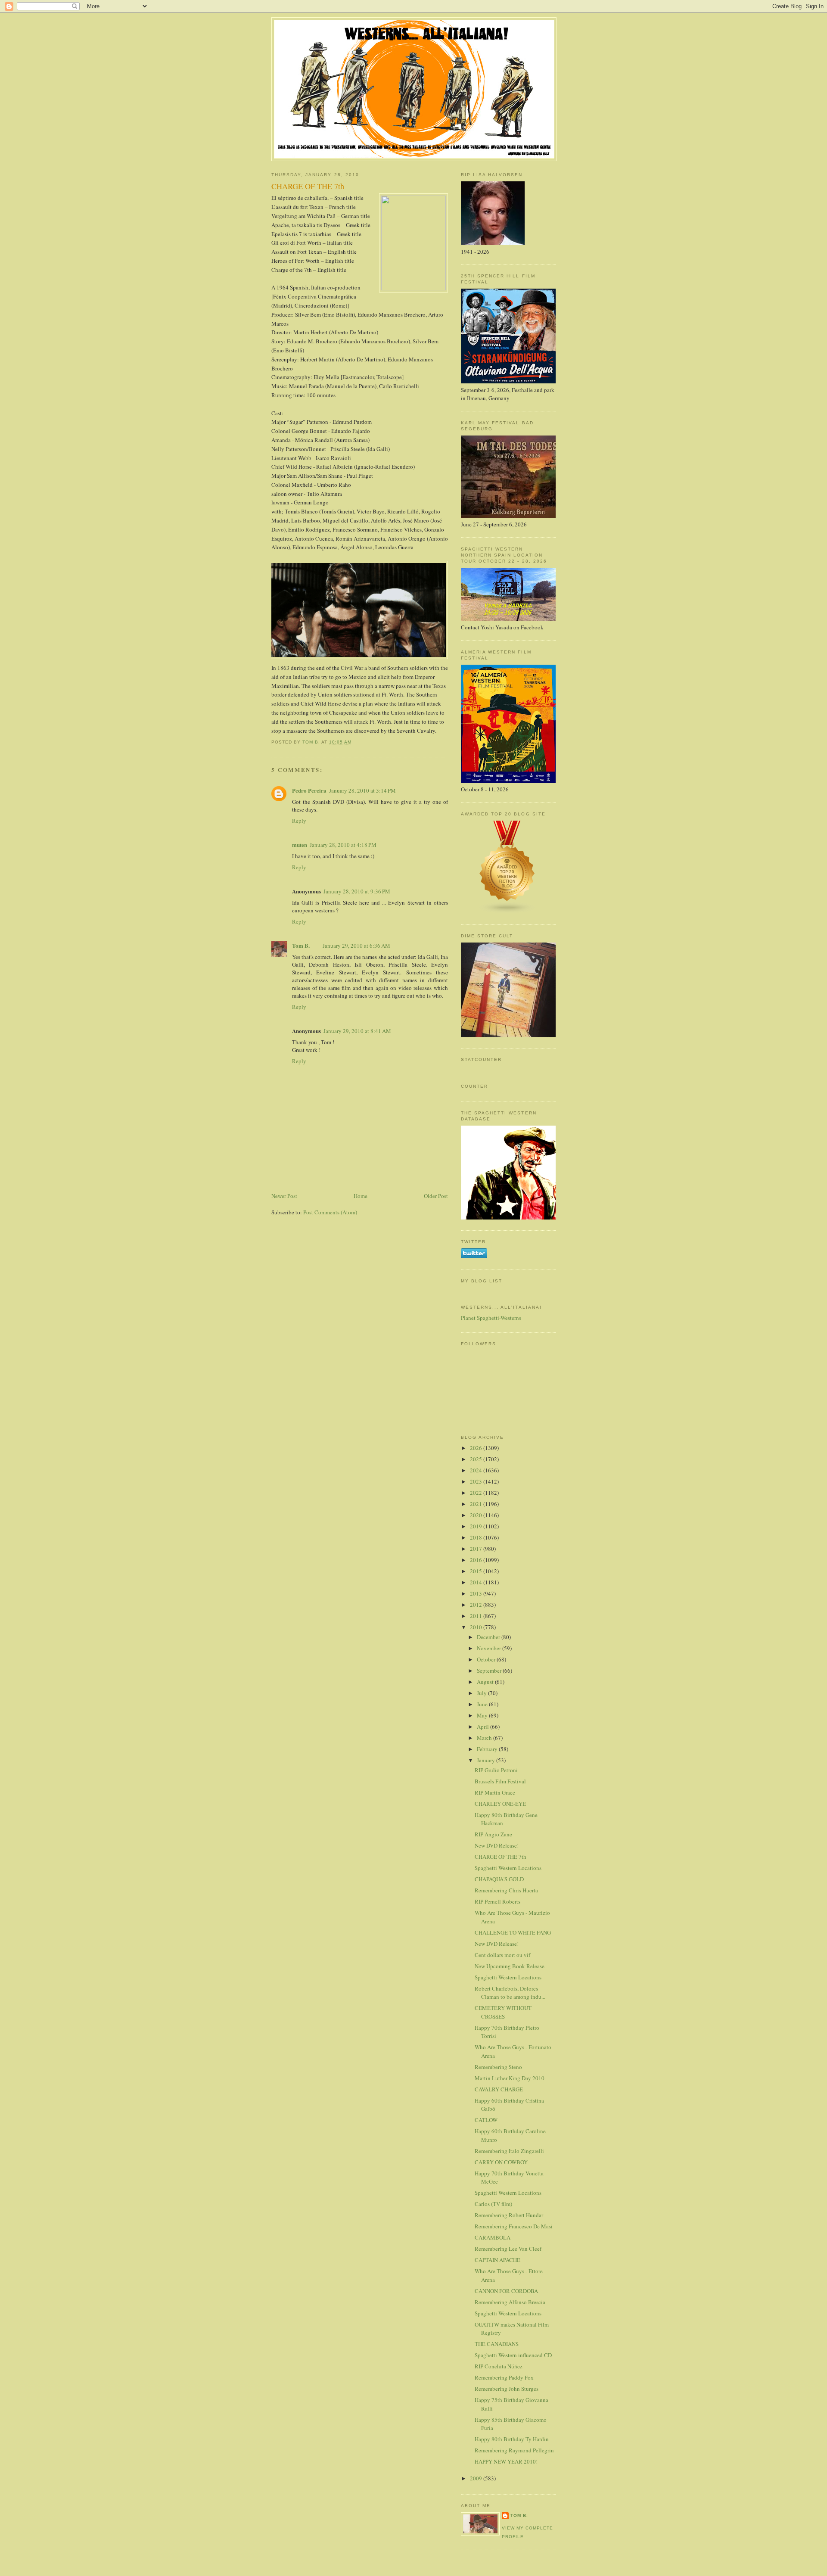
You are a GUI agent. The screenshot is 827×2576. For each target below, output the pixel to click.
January (487, 1760)
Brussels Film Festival (500, 1781)
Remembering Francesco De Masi (514, 2226)
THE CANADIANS (497, 2344)
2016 (477, 1560)
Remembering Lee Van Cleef (508, 2249)
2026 (477, 1448)
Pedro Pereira (309, 790)
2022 (477, 1493)
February (488, 1749)
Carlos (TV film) (493, 2204)
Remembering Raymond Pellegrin (514, 2450)
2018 (477, 1537)
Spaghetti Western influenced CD (513, 2355)
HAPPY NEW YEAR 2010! (506, 2461)
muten (300, 845)
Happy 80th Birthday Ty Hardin (512, 2439)
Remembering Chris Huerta (506, 1890)
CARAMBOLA (493, 2237)
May (483, 1715)
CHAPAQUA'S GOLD (499, 1879)
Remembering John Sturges (507, 2389)
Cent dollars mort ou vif (502, 1955)
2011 (477, 1616)
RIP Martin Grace (495, 1792)
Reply (299, 821)
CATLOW (486, 2120)
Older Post (436, 1196)
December (489, 1637)
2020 (477, 1515)
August (486, 1682)
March (485, 1738)
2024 (477, 1470)
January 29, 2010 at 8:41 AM (357, 1031)
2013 (477, 1593)
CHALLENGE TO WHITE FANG (513, 1932)
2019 (477, 1526)
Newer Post (284, 1196)
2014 (477, 1582)
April (483, 1727)
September (490, 1671)
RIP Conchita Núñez (499, 2366)
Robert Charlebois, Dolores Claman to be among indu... (510, 1993)
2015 (477, 1571)
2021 (477, 1504)
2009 (477, 2478)
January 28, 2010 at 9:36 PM (357, 891)
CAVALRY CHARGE (499, 2089)
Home (361, 1196)
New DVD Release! (497, 1845)
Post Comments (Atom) (330, 1212)
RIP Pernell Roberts (497, 1901)
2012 (477, 1605)
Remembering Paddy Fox (504, 2377)
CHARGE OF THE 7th (501, 1857)
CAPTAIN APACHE (497, 2260)
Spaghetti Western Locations (508, 1868)
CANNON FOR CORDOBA (506, 2291)
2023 (477, 1481)
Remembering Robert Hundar (509, 2215)
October (487, 1659)
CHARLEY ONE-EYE (500, 1804)
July (482, 1693)
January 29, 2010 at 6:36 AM (356, 946)
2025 (477, 1459)
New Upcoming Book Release (510, 1966)
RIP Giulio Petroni (496, 1770)
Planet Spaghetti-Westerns (491, 1318)
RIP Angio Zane (493, 1834)
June (483, 1704)
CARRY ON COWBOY (501, 2162)
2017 (477, 1549)
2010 (477, 1627)
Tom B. (301, 945)
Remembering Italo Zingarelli (509, 2151)
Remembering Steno (498, 2067)
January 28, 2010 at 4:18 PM (343, 845)
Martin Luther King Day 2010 (510, 2078)
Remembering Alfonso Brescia (510, 2302)
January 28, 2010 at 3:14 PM (362, 790)
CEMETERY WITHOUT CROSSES (503, 2012)
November (490, 1648)
